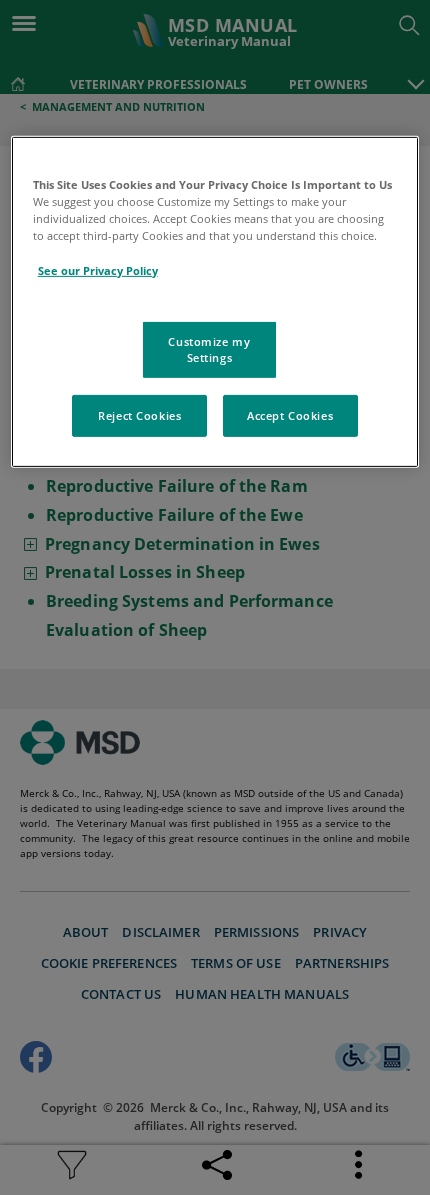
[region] (215, 302)
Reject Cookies (139, 415)
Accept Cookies (290, 415)
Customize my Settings (209, 349)
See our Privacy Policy (98, 269)
